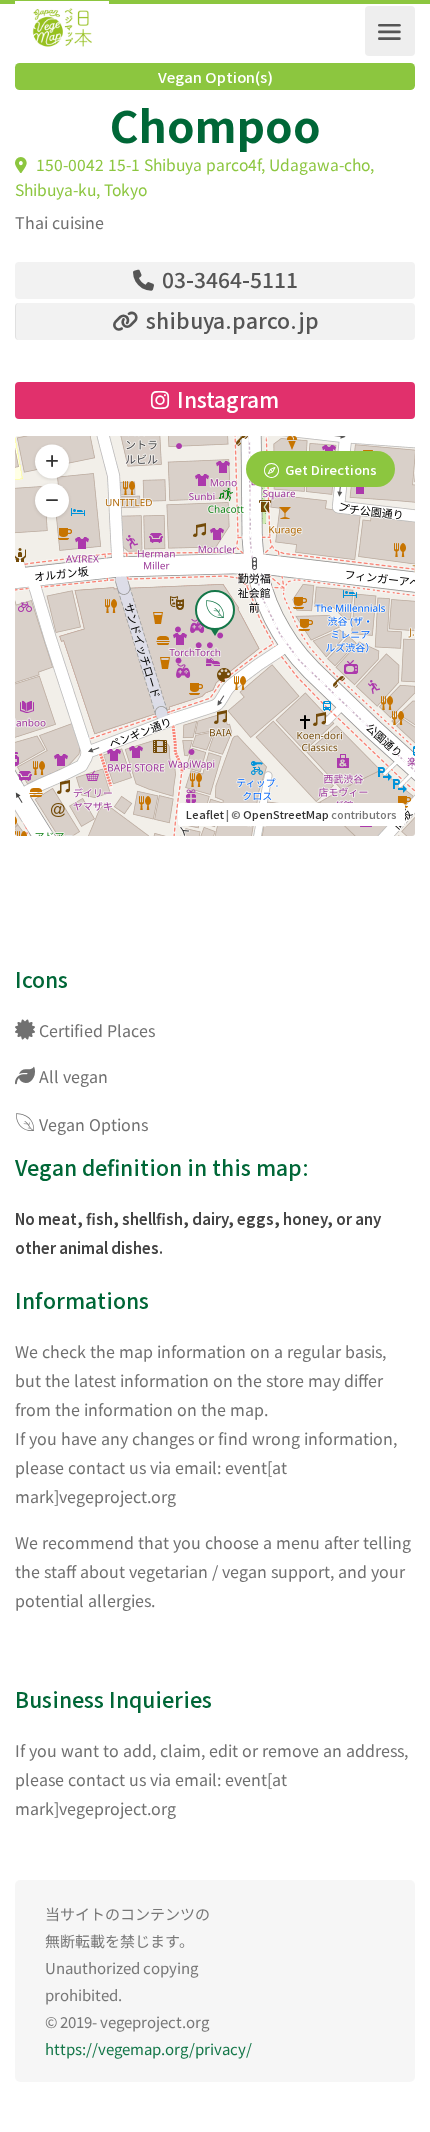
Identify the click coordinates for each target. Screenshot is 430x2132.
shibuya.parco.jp (230, 320)
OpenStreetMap (286, 814)
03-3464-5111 (227, 279)
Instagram (225, 399)
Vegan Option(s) (215, 77)
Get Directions (331, 469)
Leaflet (205, 814)
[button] (52, 500)
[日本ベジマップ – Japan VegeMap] (62, 31)
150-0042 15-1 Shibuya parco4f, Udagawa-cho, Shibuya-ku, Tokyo (194, 177)
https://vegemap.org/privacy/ (148, 2048)
